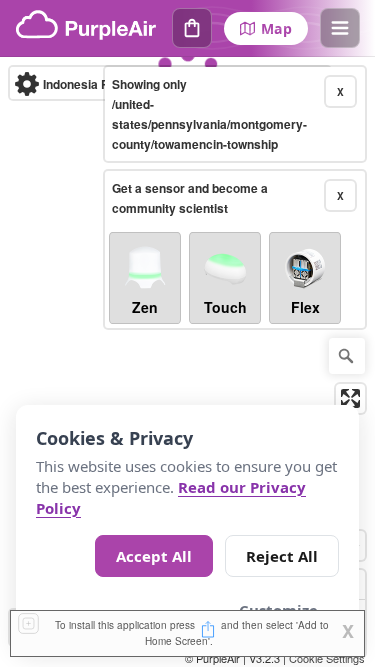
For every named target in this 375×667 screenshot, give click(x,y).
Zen (145, 307)
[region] (187, 362)
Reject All (282, 556)
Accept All (154, 556)
